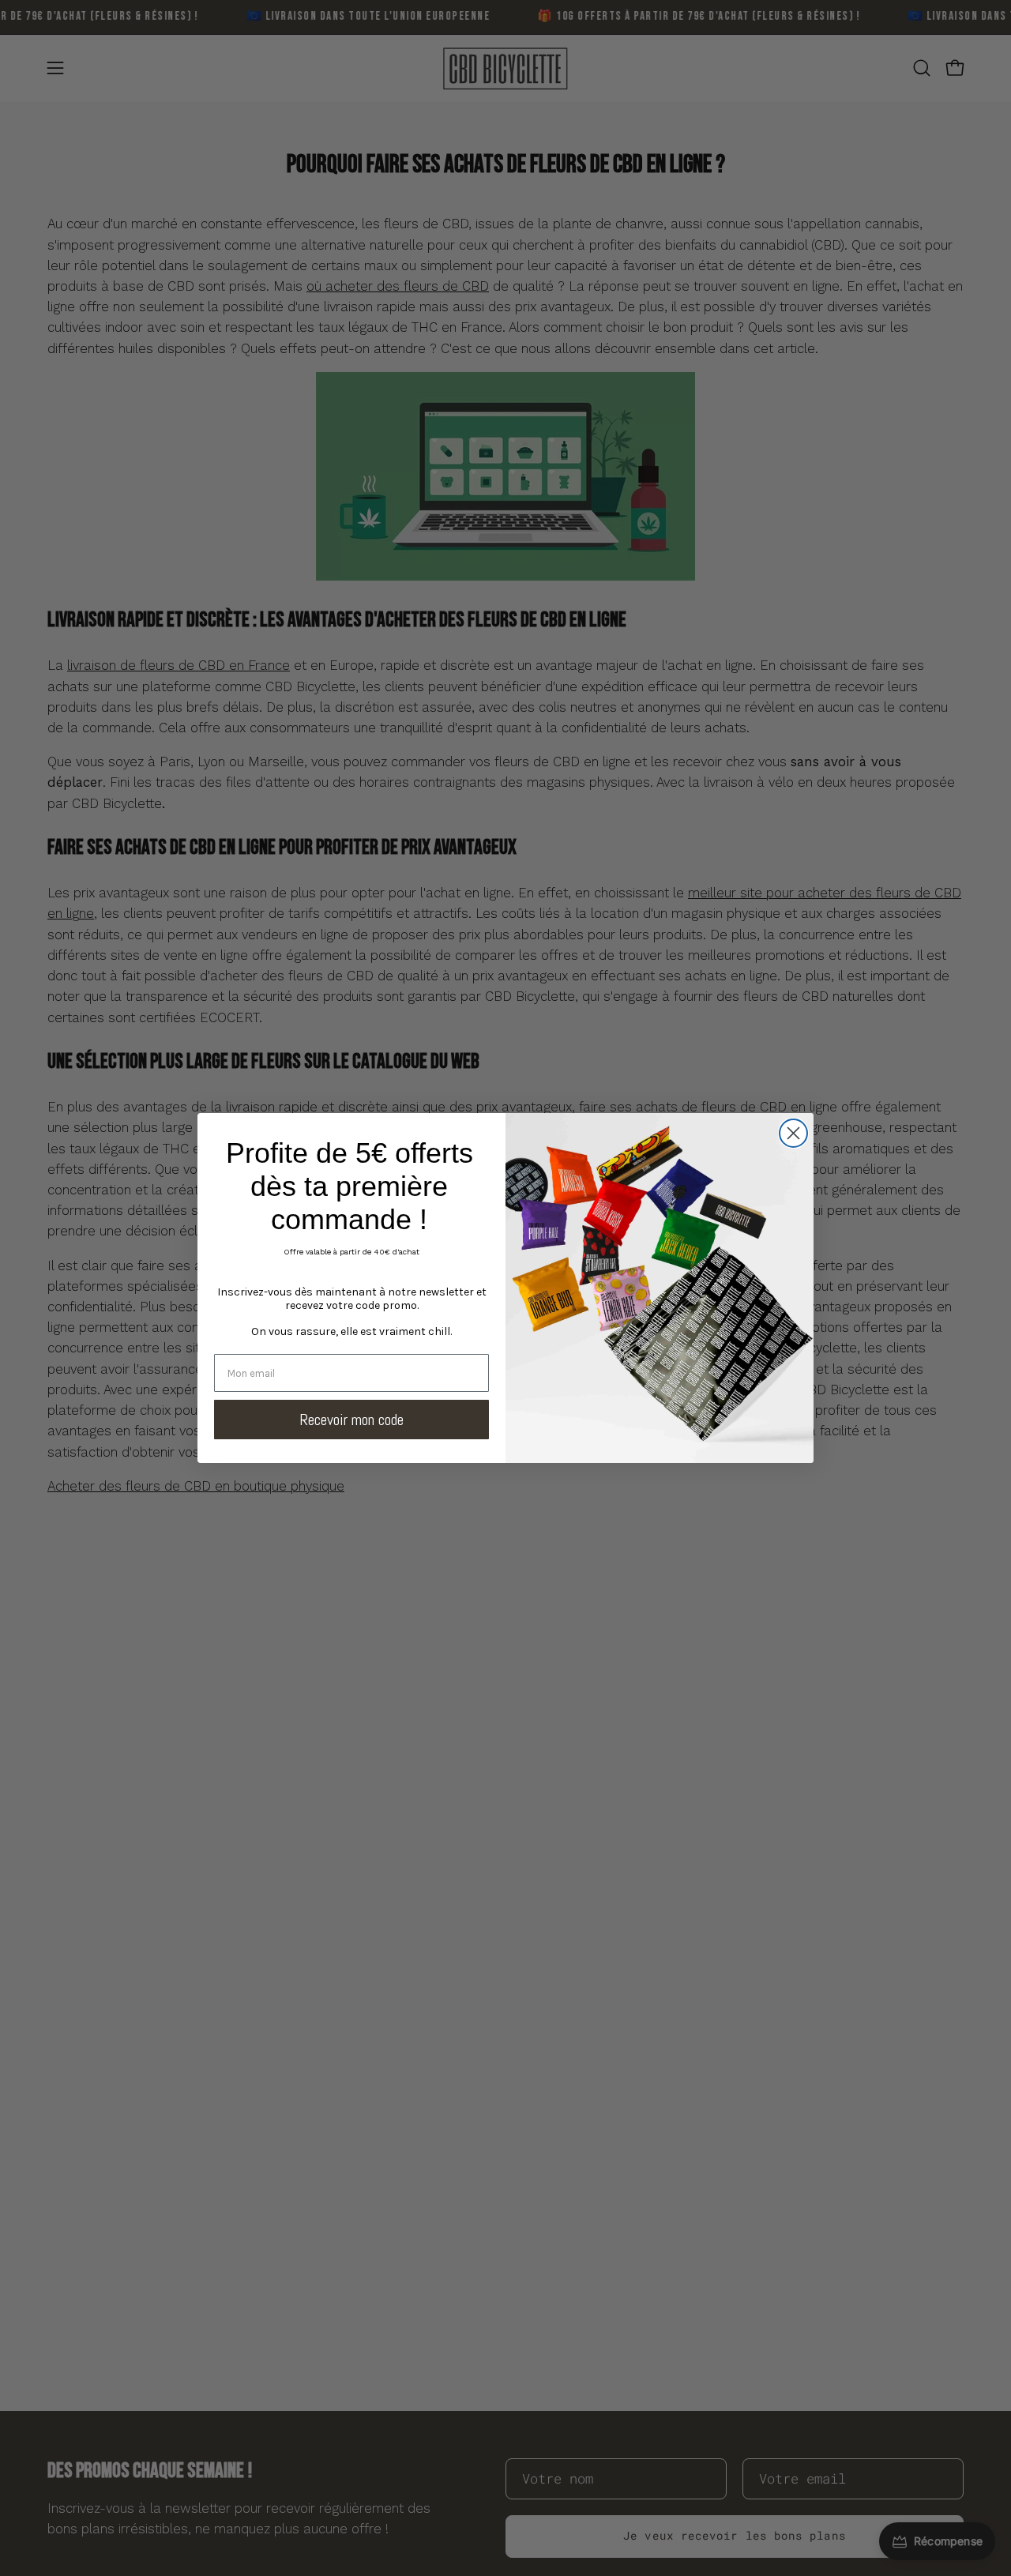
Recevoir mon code (351, 1420)
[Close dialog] (793, 1133)
